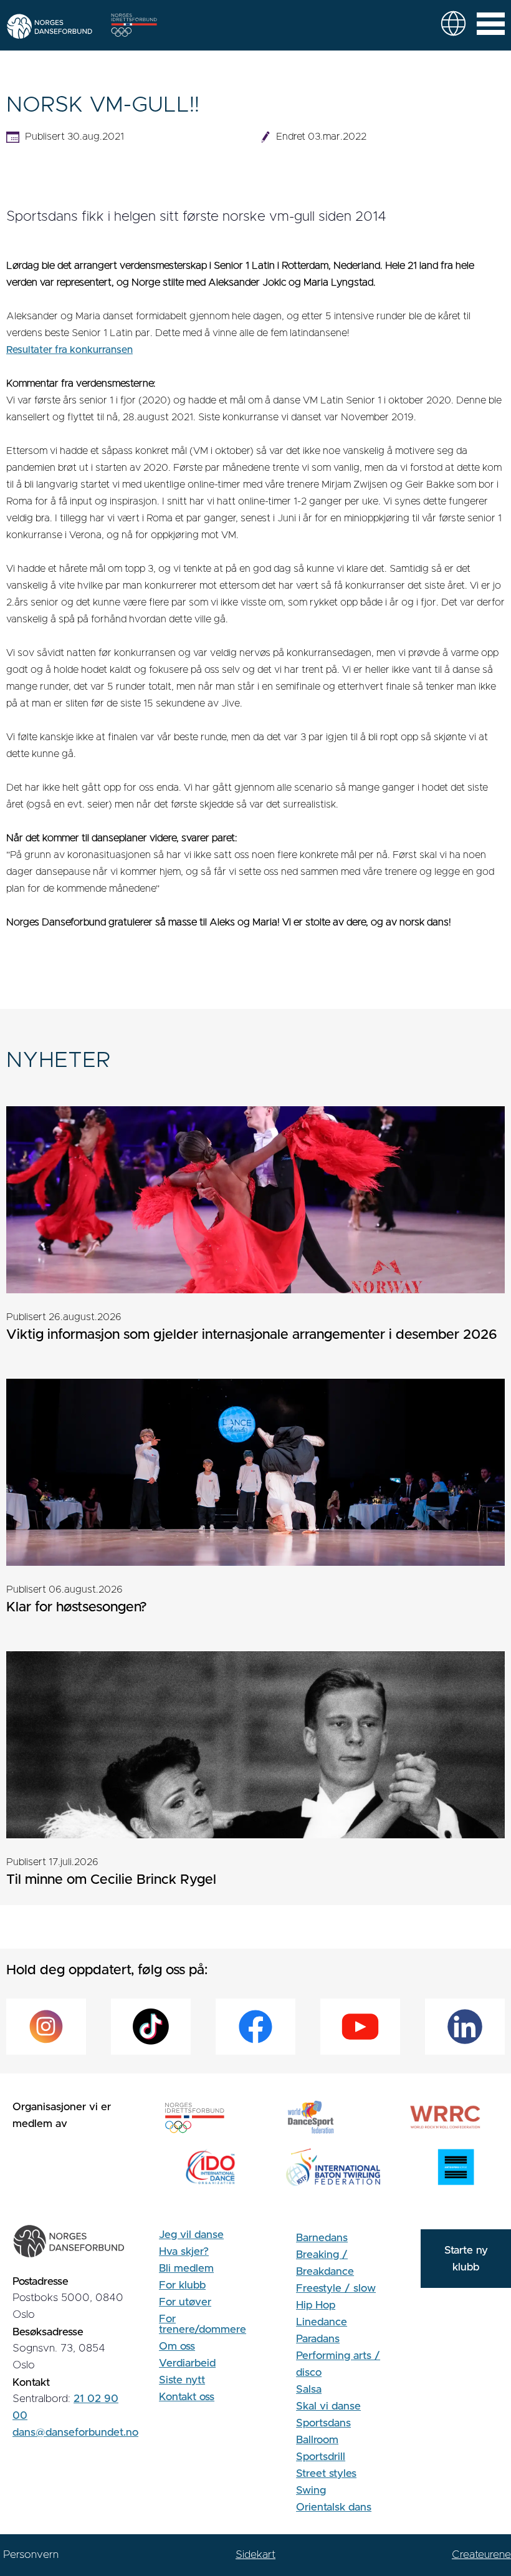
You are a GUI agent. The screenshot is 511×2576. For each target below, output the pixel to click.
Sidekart (255, 2554)
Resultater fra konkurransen (69, 350)
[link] (453, 23)
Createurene (481, 2554)
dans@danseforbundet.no (75, 2432)
